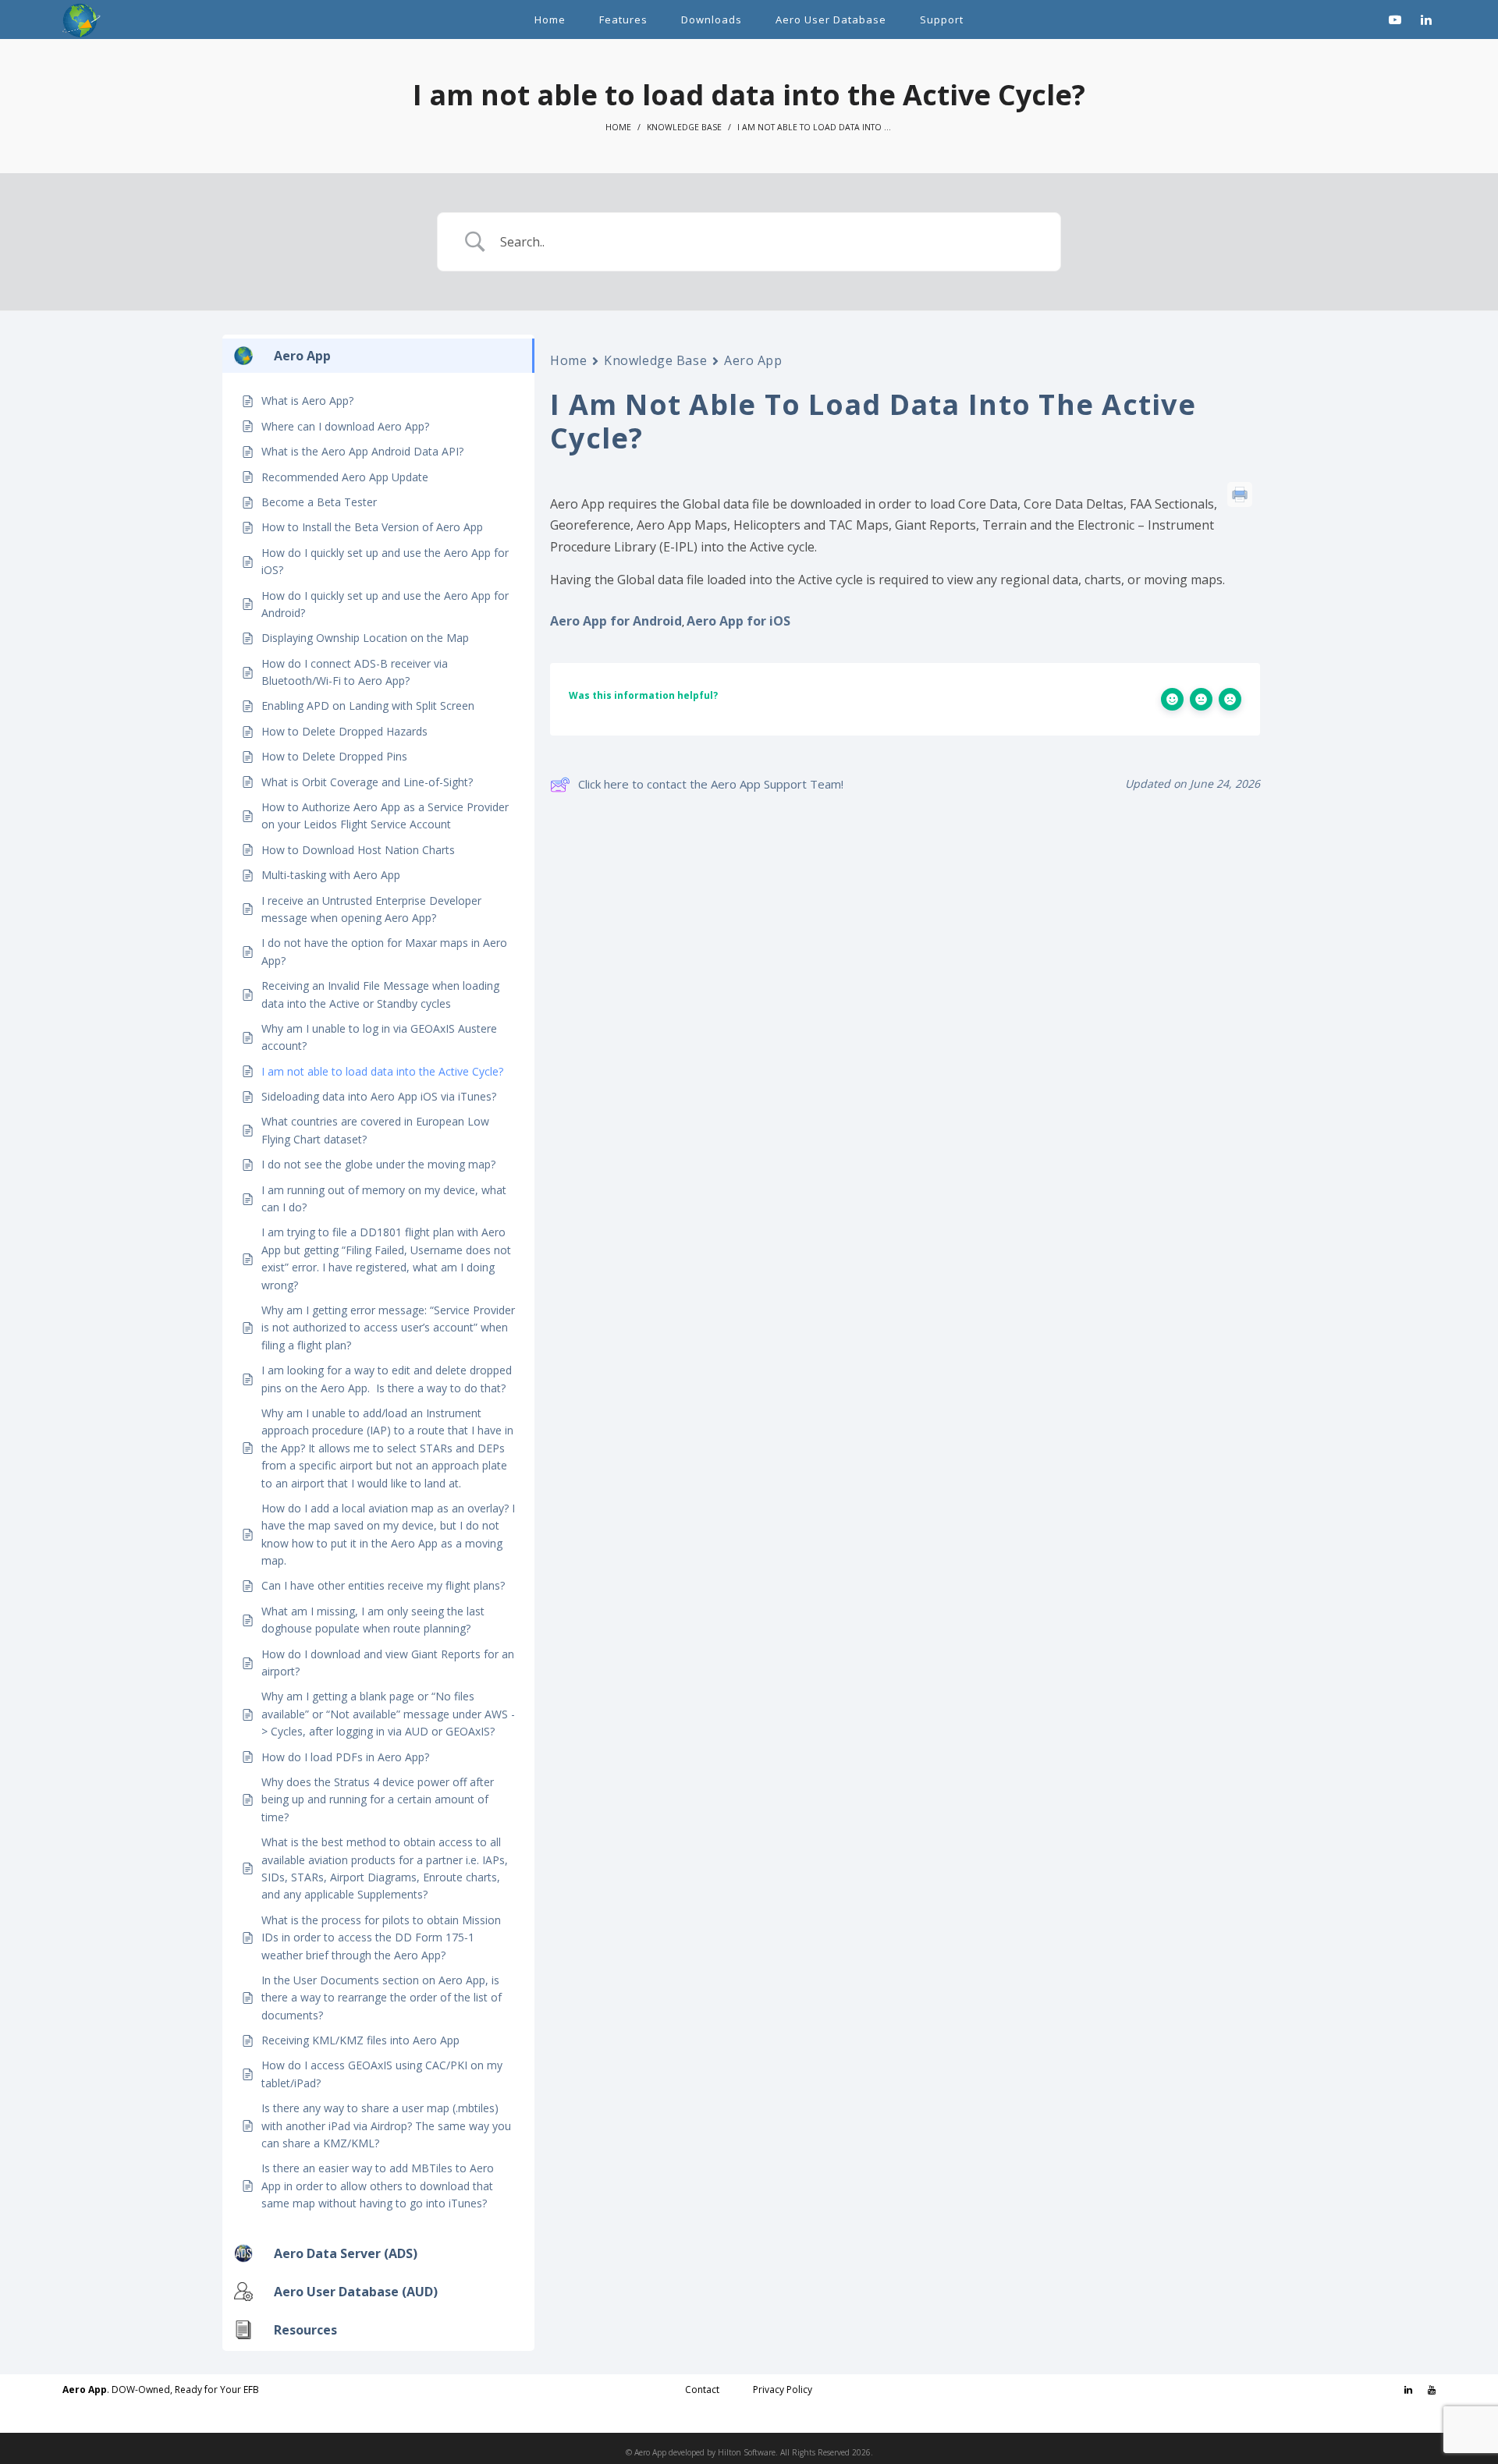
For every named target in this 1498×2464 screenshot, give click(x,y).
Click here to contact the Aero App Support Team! (711, 784)
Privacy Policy (783, 2390)
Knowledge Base (684, 127)
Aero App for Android (616, 621)
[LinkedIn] (1408, 2390)
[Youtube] (1432, 2390)
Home (618, 127)
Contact (702, 2390)
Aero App (753, 360)
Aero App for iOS (738, 621)
